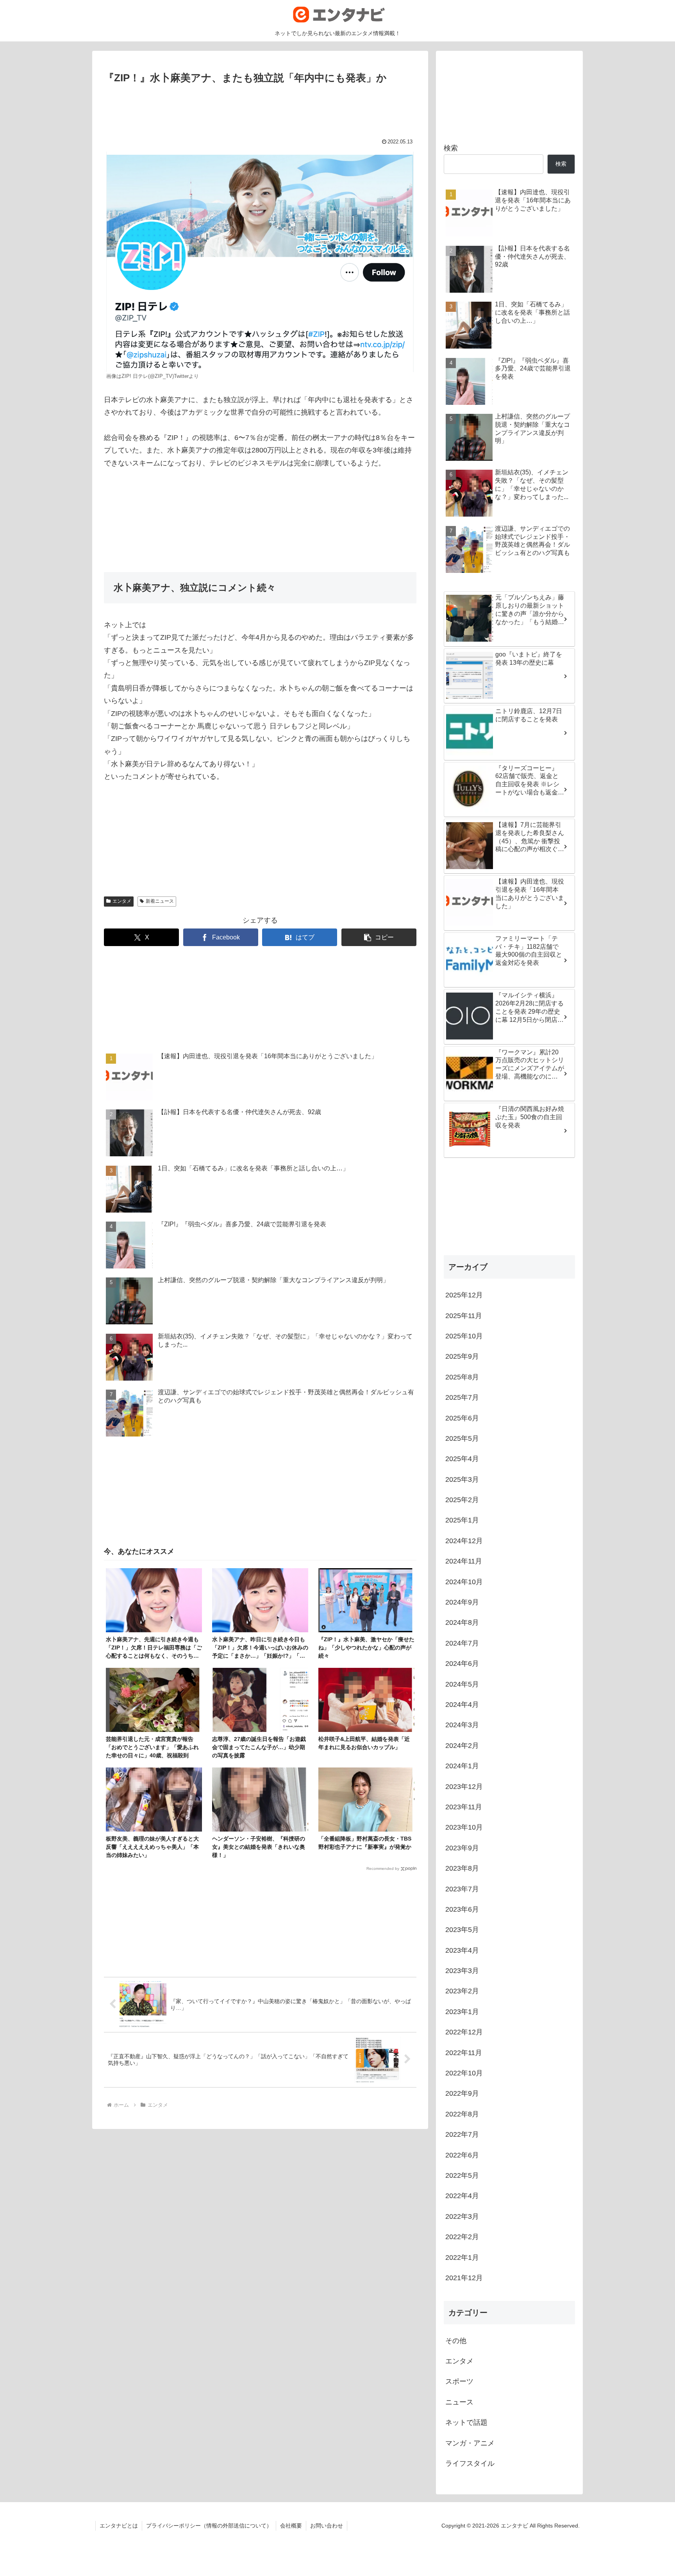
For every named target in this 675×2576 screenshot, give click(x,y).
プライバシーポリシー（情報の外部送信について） (209, 2526)
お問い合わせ (327, 2526)
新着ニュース (160, 901)
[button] (379, 937)
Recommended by (383, 1868)
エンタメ (122, 901)
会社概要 (291, 2526)
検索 (451, 148)
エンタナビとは (119, 2526)
